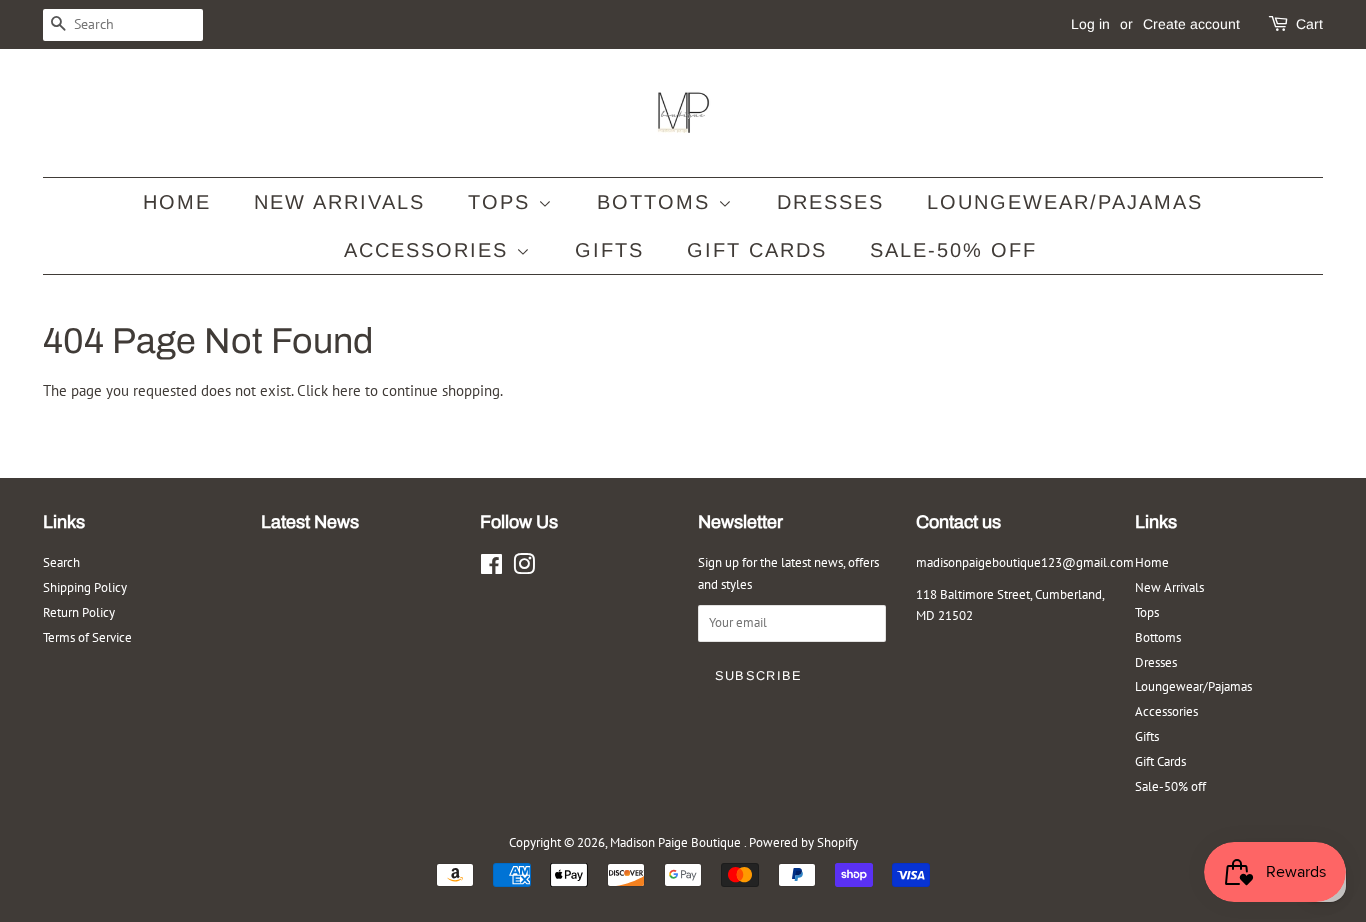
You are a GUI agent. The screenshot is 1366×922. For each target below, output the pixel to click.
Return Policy (79, 612)
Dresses (830, 202)
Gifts (609, 250)
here (346, 390)
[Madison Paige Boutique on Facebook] (491, 568)
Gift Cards (757, 250)
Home (177, 202)
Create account (1191, 24)
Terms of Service (87, 637)
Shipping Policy (85, 587)
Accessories (430, 250)
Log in (1090, 24)
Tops (503, 202)
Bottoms (657, 202)
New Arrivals (339, 202)
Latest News (310, 522)
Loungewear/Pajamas (1065, 202)
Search (61, 562)
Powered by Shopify (803, 842)
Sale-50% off (953, 250)
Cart (1309, 24)
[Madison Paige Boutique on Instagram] (524, 568)
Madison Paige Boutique (677, 842)
